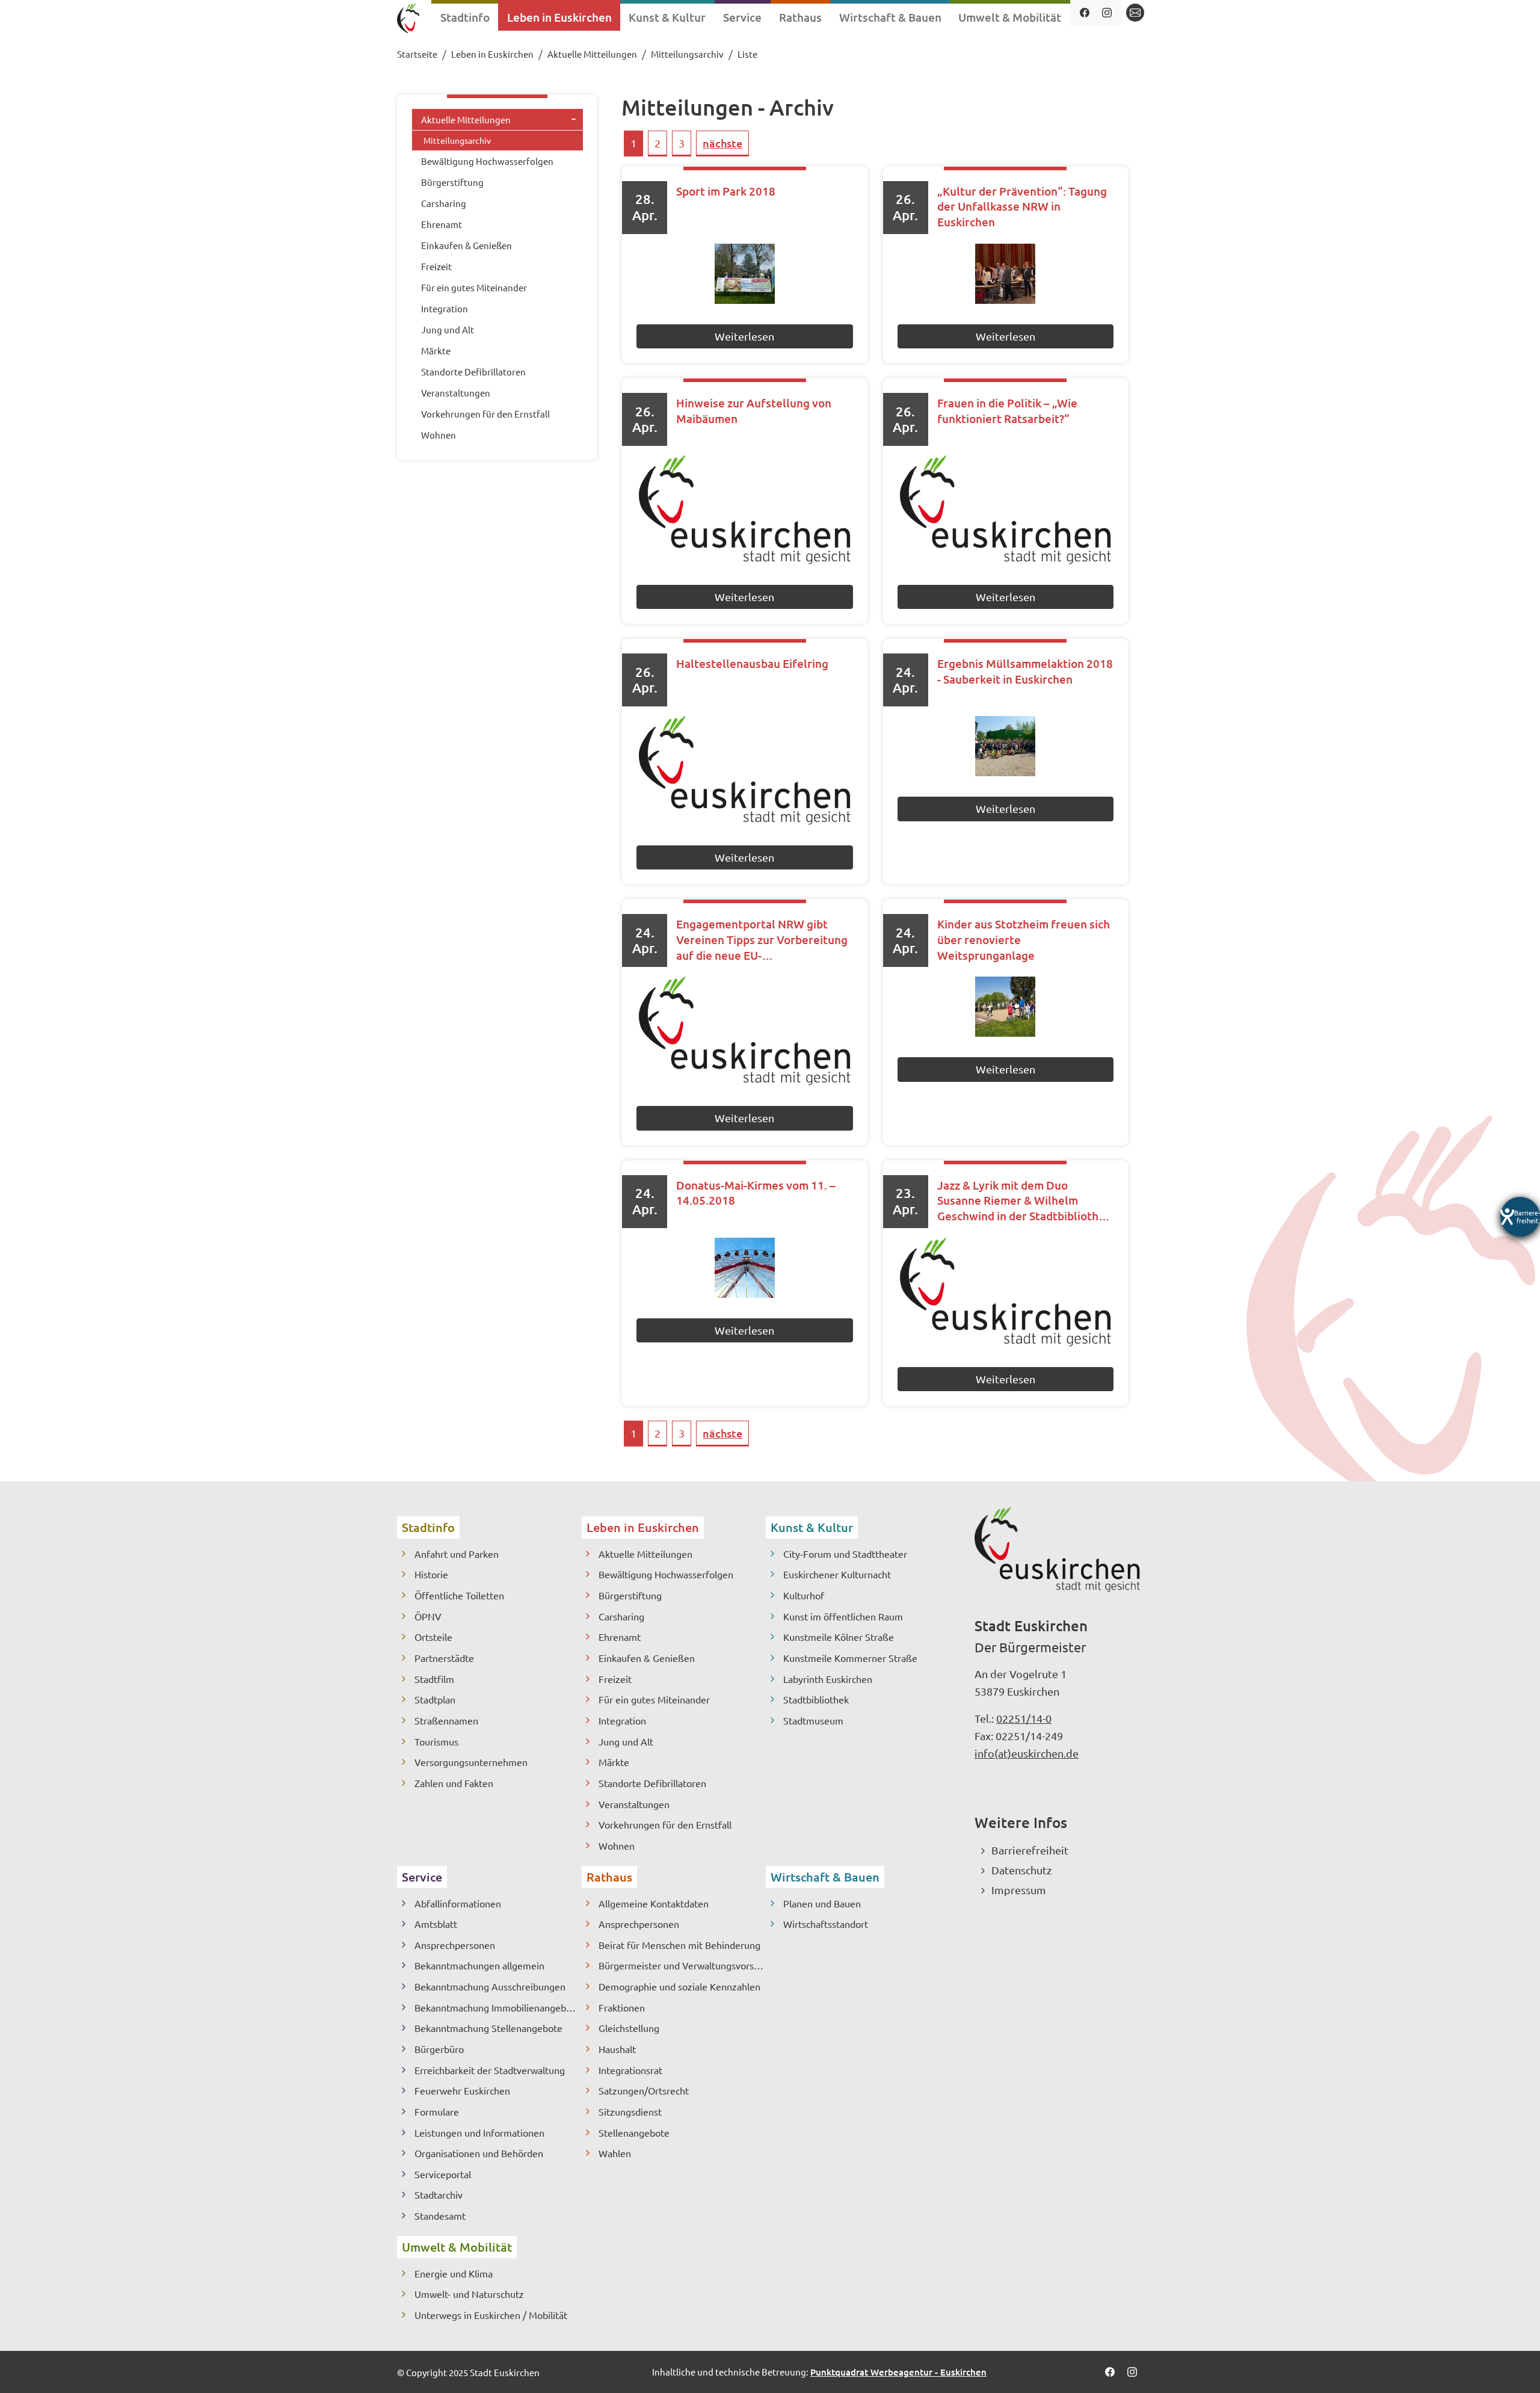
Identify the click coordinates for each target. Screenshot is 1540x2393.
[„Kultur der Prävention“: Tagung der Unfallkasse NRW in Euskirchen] (1006, 274)
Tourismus (436, 1741)
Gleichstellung (629, 2028)
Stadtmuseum (813, 1720)
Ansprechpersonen (455, 1945)
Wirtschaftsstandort (826, 1924)
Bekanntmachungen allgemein (479, 1965)
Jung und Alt (626, 1741)
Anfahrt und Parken (457, 1554)
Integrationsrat (630, 2070)
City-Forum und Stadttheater (845, 1554)
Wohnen (617, 1845)
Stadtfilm (434, 1679)
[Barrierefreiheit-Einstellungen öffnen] (1520, 1217)
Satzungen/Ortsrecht (644, 2090)
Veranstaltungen (634, 1804)
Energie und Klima (454, 2273)
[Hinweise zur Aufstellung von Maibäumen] (744, 510)
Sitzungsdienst (630, 2111)
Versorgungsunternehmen (471, 1762)
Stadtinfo (428, 1527)
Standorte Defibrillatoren (652, 1783)
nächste (722, 143)
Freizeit (615, 1679)
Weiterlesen (744, 336)
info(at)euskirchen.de (1027, 1753)
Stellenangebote (634, 2132)
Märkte (614, 1762)
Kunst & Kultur (812, 1527)
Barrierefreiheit (1030, 1850)
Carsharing (621, 1616)
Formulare (437, 2111)
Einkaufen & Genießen (647, 1658)
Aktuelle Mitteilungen (645, 1554)
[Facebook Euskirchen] (1084, 13)
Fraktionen (622, 2007)
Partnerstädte (444, 1658)
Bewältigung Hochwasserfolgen (666, 1574)
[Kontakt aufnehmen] (1135, 13)
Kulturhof (804, 1595)
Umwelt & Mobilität (457, 2247)
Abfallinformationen (458, 1903)
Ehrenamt (620, 1637)
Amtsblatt (436, 1924)
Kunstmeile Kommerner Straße (850, 1658)
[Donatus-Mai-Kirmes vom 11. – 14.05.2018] (744, 1268)
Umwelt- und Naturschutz (469, 2294)
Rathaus (609, 1877)
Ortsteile (433, 1637)
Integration (622, 1720)
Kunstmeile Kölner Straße (839, 1637)
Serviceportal (443, 2174)
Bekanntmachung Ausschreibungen (490, 1986)
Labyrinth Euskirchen (828, 1679)
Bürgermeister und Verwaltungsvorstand (682, 1965)
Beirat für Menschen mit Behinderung (679, 1945)
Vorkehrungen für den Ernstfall (665, 1824)
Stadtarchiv (439, 2194)
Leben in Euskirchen (643, 1527)
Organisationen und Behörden (479, 2153)
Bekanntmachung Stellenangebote (488, 2028)
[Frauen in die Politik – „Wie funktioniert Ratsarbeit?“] (1006, 510)
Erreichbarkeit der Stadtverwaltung (490, 2070)
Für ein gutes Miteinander (654, 1699)
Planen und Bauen (822, 1903)
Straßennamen (446, 1720)
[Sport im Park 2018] (744, 274)
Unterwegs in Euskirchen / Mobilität (491, 2315)
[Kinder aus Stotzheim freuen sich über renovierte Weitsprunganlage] (1006, 1007)
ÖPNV (428, 1616)
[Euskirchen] (408, 20)
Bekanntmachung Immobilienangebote (497, 2007)
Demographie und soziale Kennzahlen (679, 1986)
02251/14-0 (1024, 1718)
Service (422, 1877)
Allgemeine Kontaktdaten (654, 1903)
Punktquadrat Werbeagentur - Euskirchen (898, 2372)
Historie (431, 1574)
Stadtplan (435, 1699)
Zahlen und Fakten (454, 1783)
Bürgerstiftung (630, 1595)
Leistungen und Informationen (479, 2132)
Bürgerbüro (439, 2049)
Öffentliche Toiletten (459, 1595)
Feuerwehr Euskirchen (462, 2090)
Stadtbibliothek (816, 1699)
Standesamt (440, 2215)
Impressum (1019, 1890)
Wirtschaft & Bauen (825, 1877)
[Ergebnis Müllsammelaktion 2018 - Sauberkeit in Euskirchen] (1006, 746)
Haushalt (617, 2049)
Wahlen (615, 2153)
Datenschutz (1021, 1870)
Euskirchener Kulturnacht (837, 1574)
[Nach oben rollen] (1511, 2364)
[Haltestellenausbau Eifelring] (744, 770)
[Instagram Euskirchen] (1107, 13)
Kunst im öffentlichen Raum (843, 1616)
